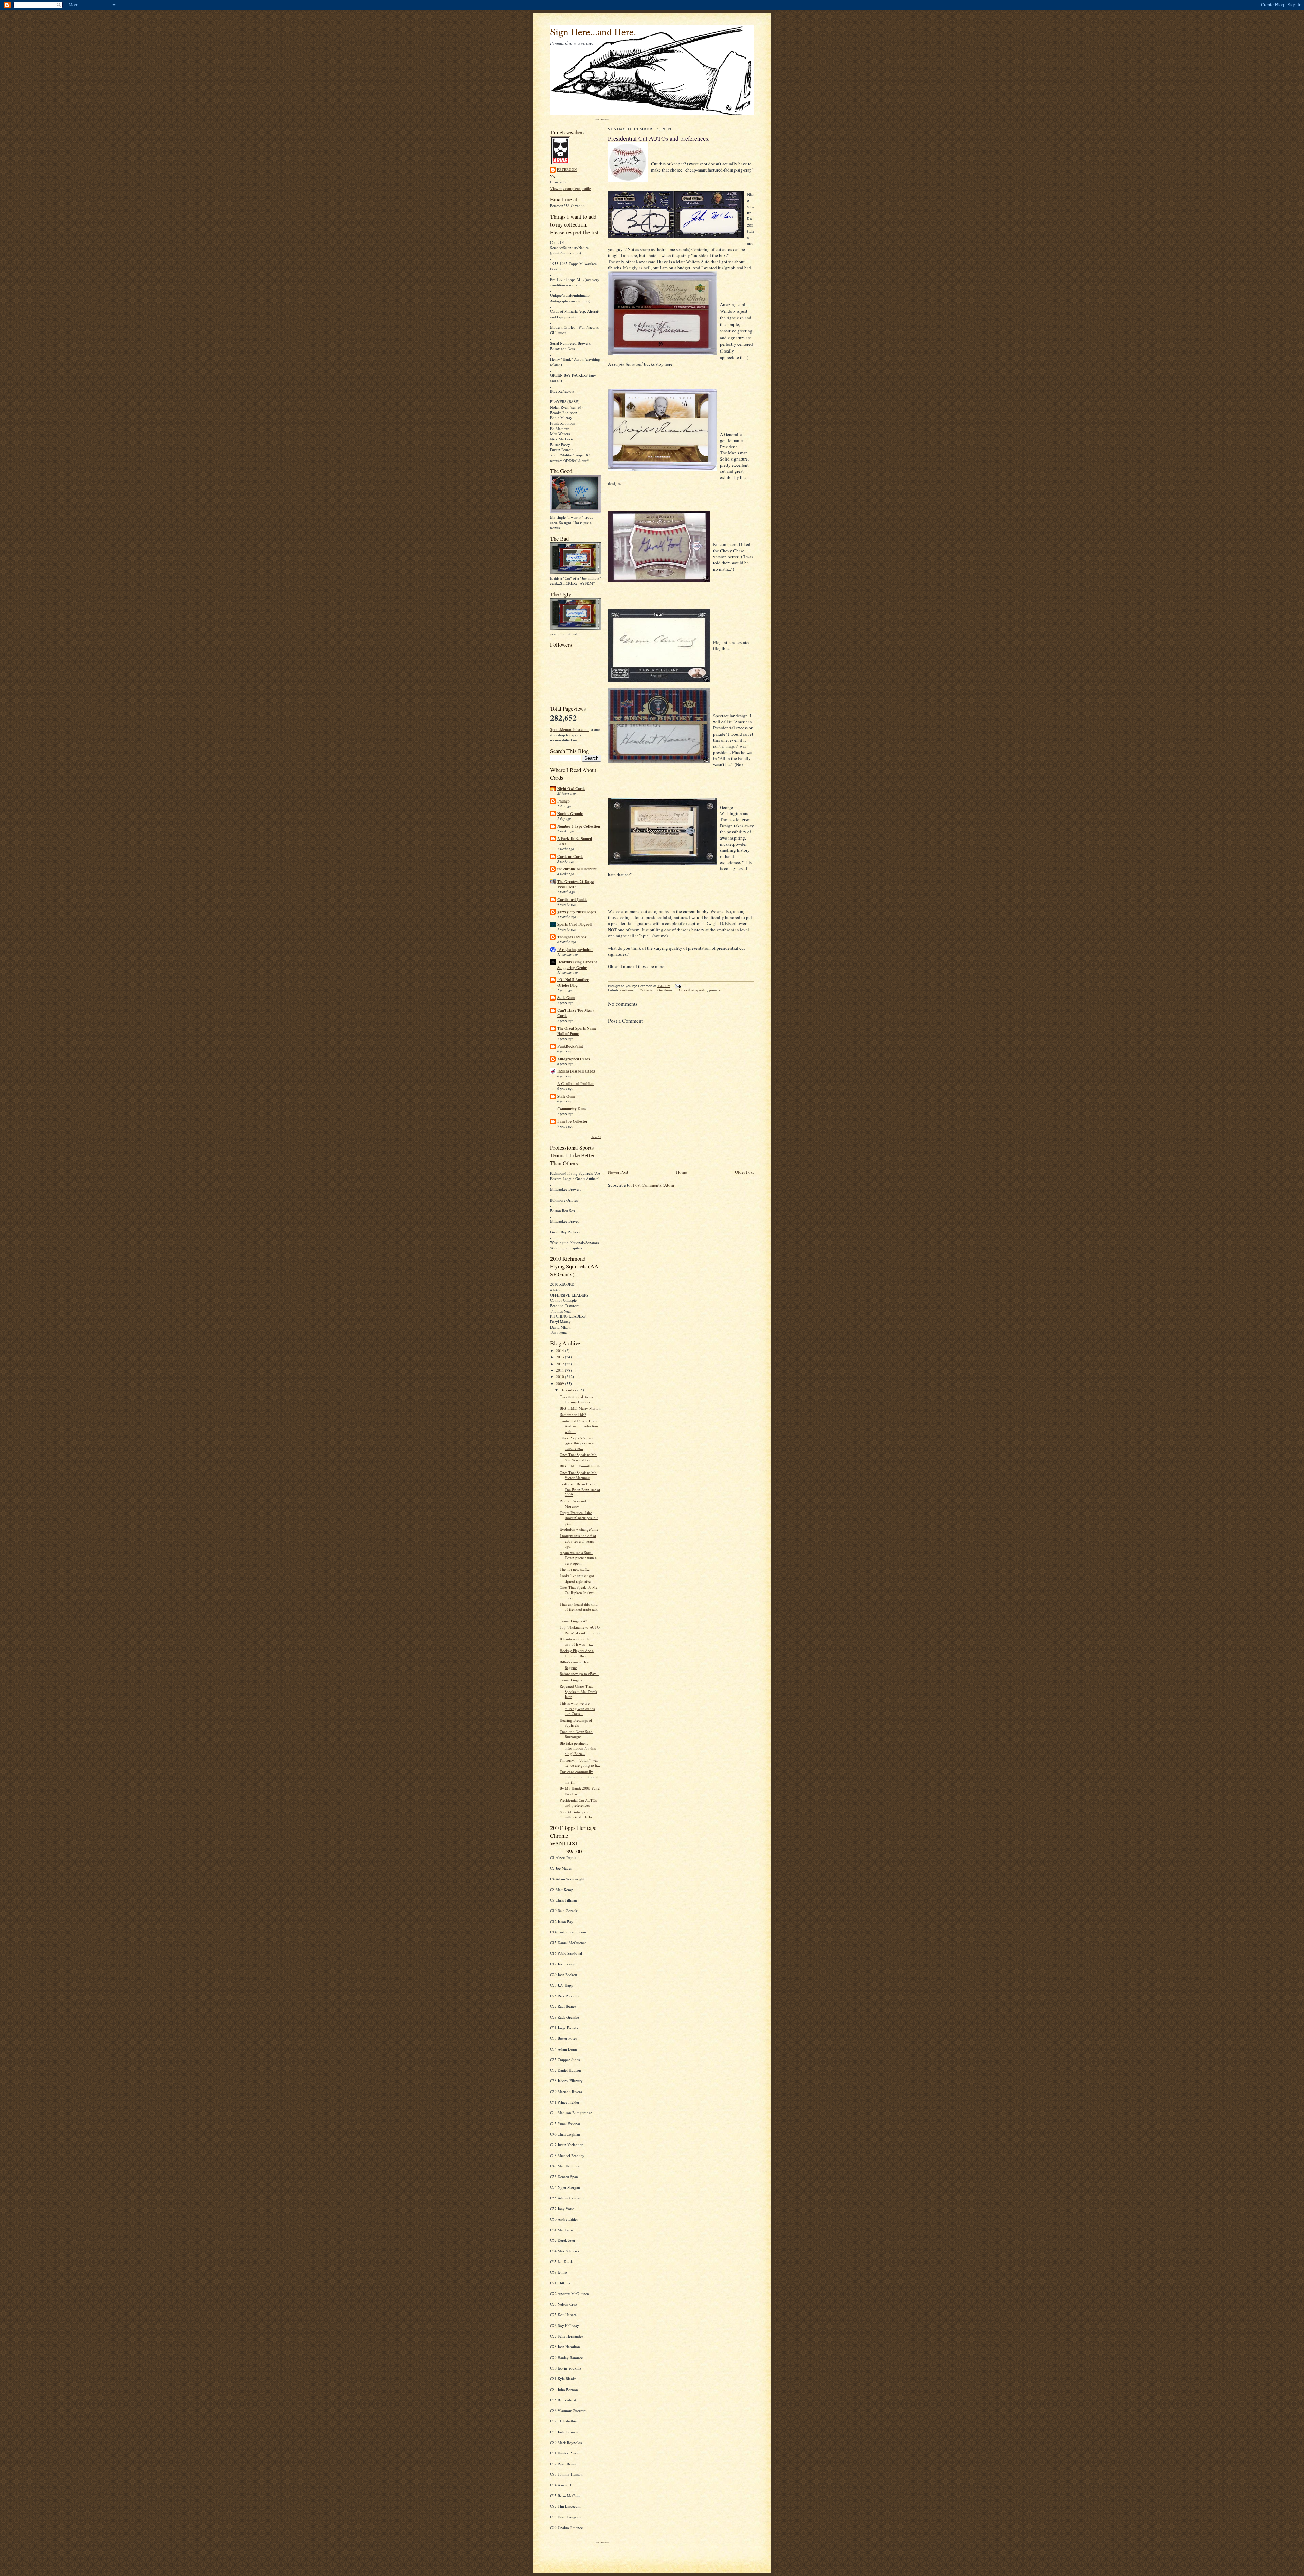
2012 (560, 1364)
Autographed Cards (574, 1059)
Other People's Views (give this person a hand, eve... (577, 1443)
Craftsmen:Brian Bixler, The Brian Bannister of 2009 (580, 1489)
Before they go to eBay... (579, 1673)
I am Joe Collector (573, 1121)
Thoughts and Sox (572, 937)
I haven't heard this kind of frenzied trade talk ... (579, 1609)
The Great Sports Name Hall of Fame (577, 1031)
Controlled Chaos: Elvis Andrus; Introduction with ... (579, 1426)
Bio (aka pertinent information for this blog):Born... (578, 1748)
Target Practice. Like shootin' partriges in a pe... (579, 1518)
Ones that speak (692, 990)
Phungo (564, 801)
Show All (596, 1137)
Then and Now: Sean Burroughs (576, 1734)
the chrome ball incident (577, 869)
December (569, 1390)
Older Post (744, 1172)
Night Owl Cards (571, 789)
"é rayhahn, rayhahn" (575, 950)
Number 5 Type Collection (579, 826)
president (716, 990)
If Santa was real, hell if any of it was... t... (578, 1642)
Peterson (567, 169)
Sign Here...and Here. (593, 31)
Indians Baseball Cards (576, 1071)
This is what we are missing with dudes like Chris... (577, 1708)
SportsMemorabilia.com (569, 729)
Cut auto (647, 990)
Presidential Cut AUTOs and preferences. (578, 1803)
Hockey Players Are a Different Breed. (577, 1653)
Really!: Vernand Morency (573, 1504)
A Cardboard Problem (576, 1084)
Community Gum (572, 1109)
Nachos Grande (570, 814)
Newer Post (618, 1172)
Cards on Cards (570, 857)
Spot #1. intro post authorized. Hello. (576, 1814)
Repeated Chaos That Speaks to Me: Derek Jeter (578, 1691)
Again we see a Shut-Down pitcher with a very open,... (578, 1558)
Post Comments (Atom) (654, 1185)
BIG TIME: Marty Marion (580, 1408)
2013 (560, 1357)
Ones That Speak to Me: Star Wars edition (578, 1457)
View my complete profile (570, 188)
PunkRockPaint (570, 1046)
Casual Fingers (571, 1680)
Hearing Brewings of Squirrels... (576, 1723)
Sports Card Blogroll (574, 924)
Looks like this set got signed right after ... (578, 1578)
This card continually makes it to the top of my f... (579, 1777)
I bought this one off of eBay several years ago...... (578, 1541)
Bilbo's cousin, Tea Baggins (574, 1665)
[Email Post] (677, 986)
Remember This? (573, 1414)
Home (682, 1172)
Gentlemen (666, 990)
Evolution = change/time (579, 1529)
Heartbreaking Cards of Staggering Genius (577, 965)
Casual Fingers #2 (574, 1621)
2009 (560, 1383)
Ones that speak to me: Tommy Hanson (577, 1399)
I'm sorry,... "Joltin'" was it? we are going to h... (580, 1763)
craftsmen (628, 990)
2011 (560, 1370)
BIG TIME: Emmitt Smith (580, 1466)
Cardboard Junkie (572, 900)
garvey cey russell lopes (576, 912)
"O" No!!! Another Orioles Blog (573, 983)
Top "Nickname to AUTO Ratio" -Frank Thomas (580, 1630)
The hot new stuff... (575, 1569)
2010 (560, 1377)
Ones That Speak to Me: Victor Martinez (578, 1475)
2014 (560, 1350)
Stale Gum (566, 998)
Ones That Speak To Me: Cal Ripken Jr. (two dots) (579, 1592)
